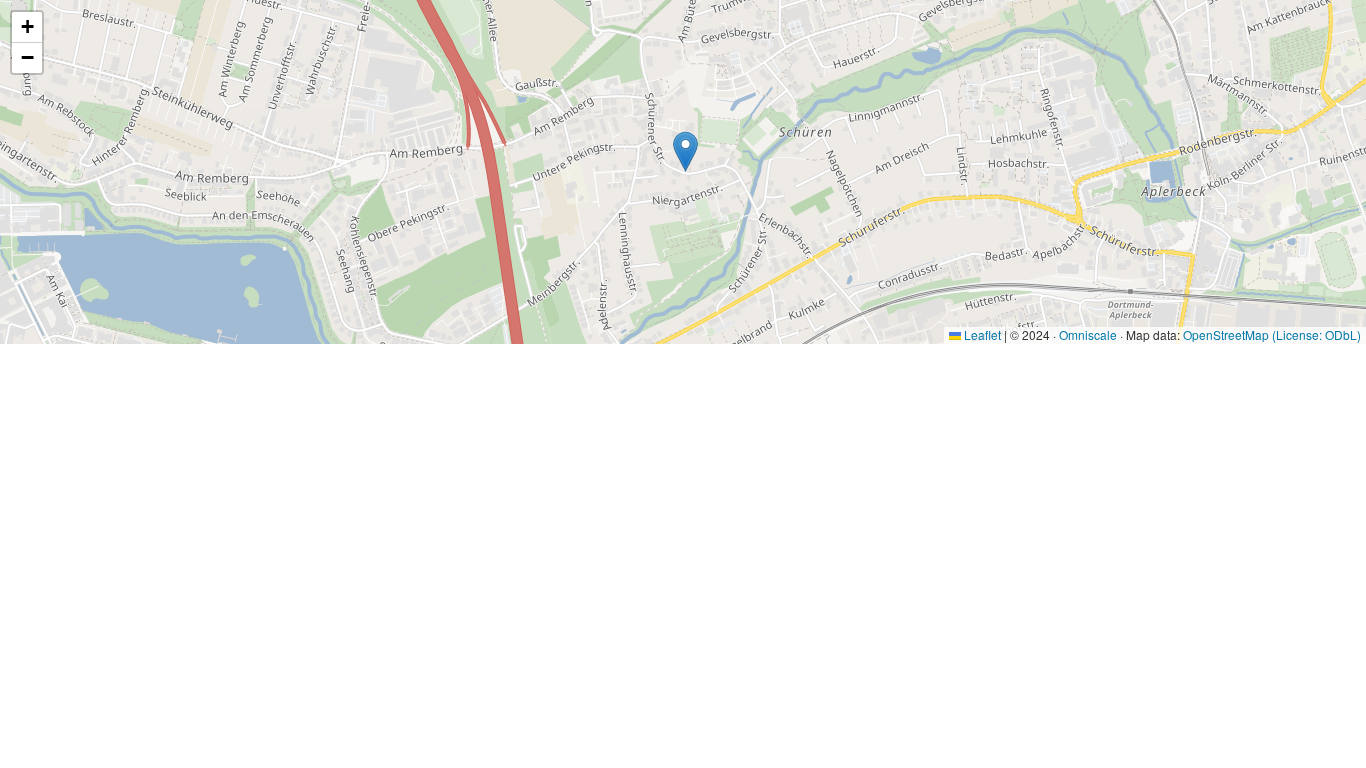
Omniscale (1088, 334)
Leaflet (981, 334)
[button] (685, 151)
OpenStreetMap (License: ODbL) (1272, 334)
